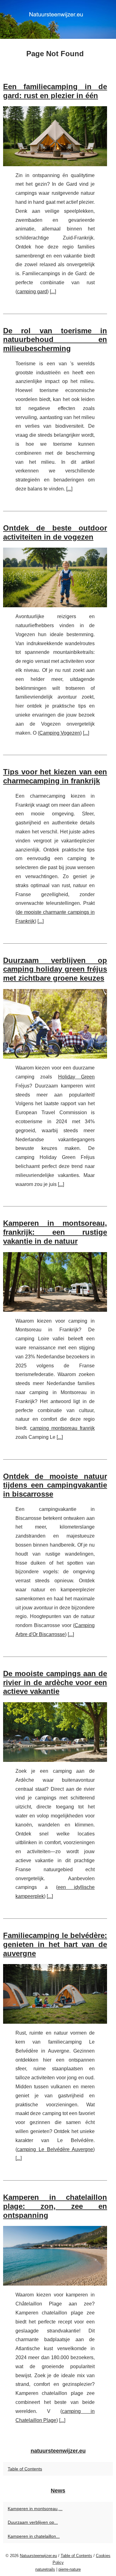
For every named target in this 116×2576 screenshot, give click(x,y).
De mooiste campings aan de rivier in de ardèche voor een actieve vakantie (55, 1682)
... (53, 292)
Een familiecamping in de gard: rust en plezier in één (55, 91)
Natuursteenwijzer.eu (38, 2556)
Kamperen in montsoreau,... (35, 2509)
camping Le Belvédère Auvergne (55, 2149)
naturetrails (45, 2569)
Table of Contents (25, 2469)
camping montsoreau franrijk (62, 1428)
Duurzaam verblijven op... (33, 2522)
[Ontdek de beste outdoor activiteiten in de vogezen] (55, 577)
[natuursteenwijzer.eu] (58, 19)
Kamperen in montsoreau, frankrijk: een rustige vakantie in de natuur (55, 1232)
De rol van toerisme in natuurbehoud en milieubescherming (55, 340)
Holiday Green (76, 1077)
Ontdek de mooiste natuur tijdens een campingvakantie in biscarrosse (55, 1485)
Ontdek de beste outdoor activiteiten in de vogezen (55, 532)
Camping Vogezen (60, 733)
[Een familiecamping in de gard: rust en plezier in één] (55, 136)
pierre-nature (70, 2569)
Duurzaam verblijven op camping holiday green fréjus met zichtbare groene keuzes (55, 969)
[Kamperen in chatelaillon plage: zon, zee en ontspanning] (55, 2256)
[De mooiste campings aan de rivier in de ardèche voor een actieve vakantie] (55, 1732)
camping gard (32, 292)
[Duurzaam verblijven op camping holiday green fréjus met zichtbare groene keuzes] (55, 1024)
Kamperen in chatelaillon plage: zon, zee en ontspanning (55, 2206)
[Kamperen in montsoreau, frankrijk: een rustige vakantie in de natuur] (55, 1282)
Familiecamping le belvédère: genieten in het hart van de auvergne (55, 1944)
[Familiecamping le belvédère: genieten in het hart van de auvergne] (55, 1994)
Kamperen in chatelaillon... (34, 2536)
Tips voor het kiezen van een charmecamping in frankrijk (55, 776)
